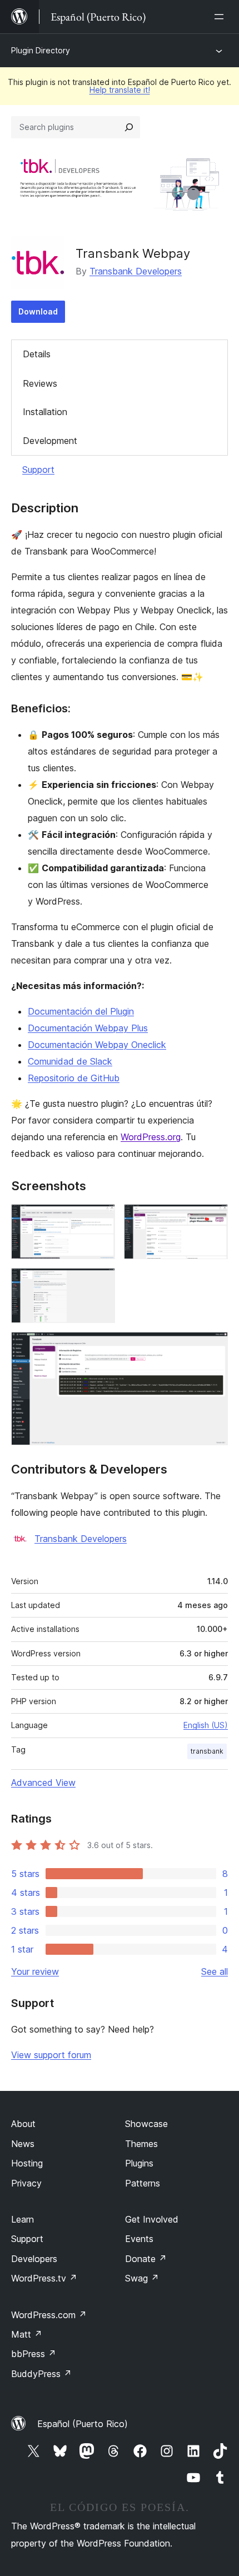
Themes (141, 2144)
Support (38, 470)
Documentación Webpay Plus (88, 1028)
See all (215, 1971)
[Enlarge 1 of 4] (100, 1219)
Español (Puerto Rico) (83, 2424)
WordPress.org (151, 1137)
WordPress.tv (44, 2278)
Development (50, 441)
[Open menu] (221, 17)
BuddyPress (41, 2374)
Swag (142, 2278)
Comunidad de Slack (70, 1061)
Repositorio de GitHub (74, 1078)
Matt (27, 2334)
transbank (207, 1751)
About (23, 2124)
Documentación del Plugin (81, 1011)
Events (139, 2239)
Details (37, 354)
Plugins (139, 2163)
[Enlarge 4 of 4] (213, 1347)
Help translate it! (120, 90)
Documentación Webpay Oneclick (97, 1045)
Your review (35, 1971)
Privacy (26, 2183)
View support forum (51, 2055)
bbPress (34, 2354)
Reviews (40, 383)
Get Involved (152, 2219)
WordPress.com (49, 2315)
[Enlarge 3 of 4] (100, 1283)
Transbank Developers (136, 271)
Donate (146, 2259)
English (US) (206, 1725)
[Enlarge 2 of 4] (213, 1219)
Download (38, 311)
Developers (34, 2259)
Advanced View (43, 1783)
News (23, 2144)
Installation (45, 412)
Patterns (143, 2183)
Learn (23, 2219)
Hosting (27, 2163)
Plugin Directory (41, 50)
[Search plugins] (129, 127)
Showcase (146, 2124)
